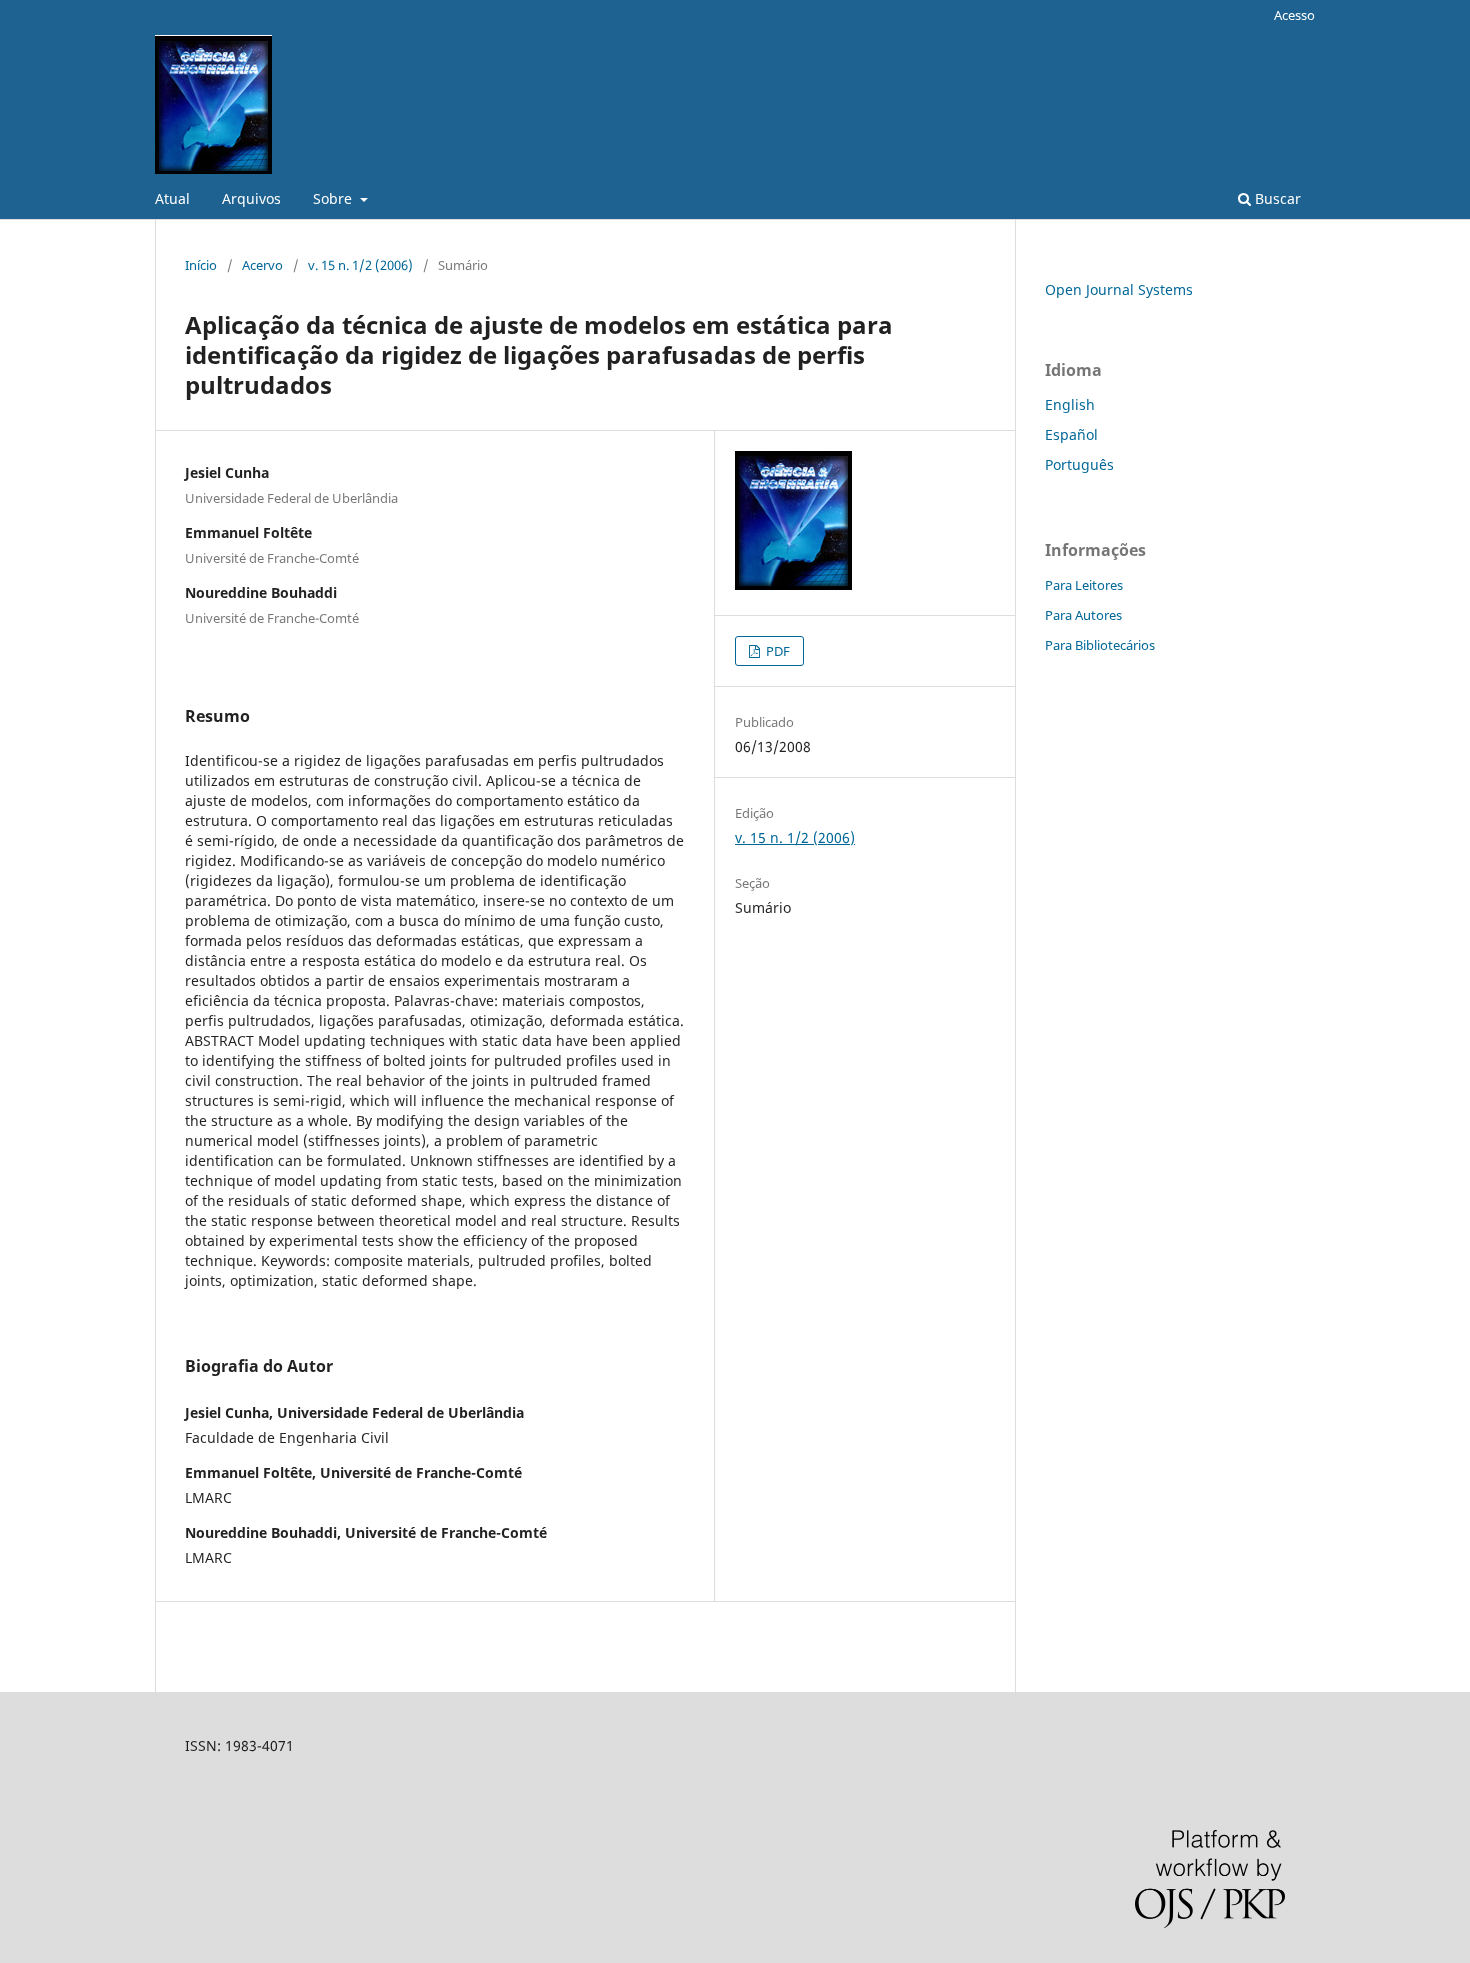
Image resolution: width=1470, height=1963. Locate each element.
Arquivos (251, 198)
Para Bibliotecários (1100, 645)
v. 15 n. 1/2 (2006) (360, 265)
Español (1071, 434)
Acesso (1294, 15)
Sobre (334, 198)
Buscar (1276, 198)
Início (201, 265)
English (1070, 404)
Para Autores (1083, 615)
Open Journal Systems (1119, 289)
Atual (172, 198)
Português (1079, 464)
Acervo (262, 265)
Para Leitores (1084, 585)
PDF (776, 651)
